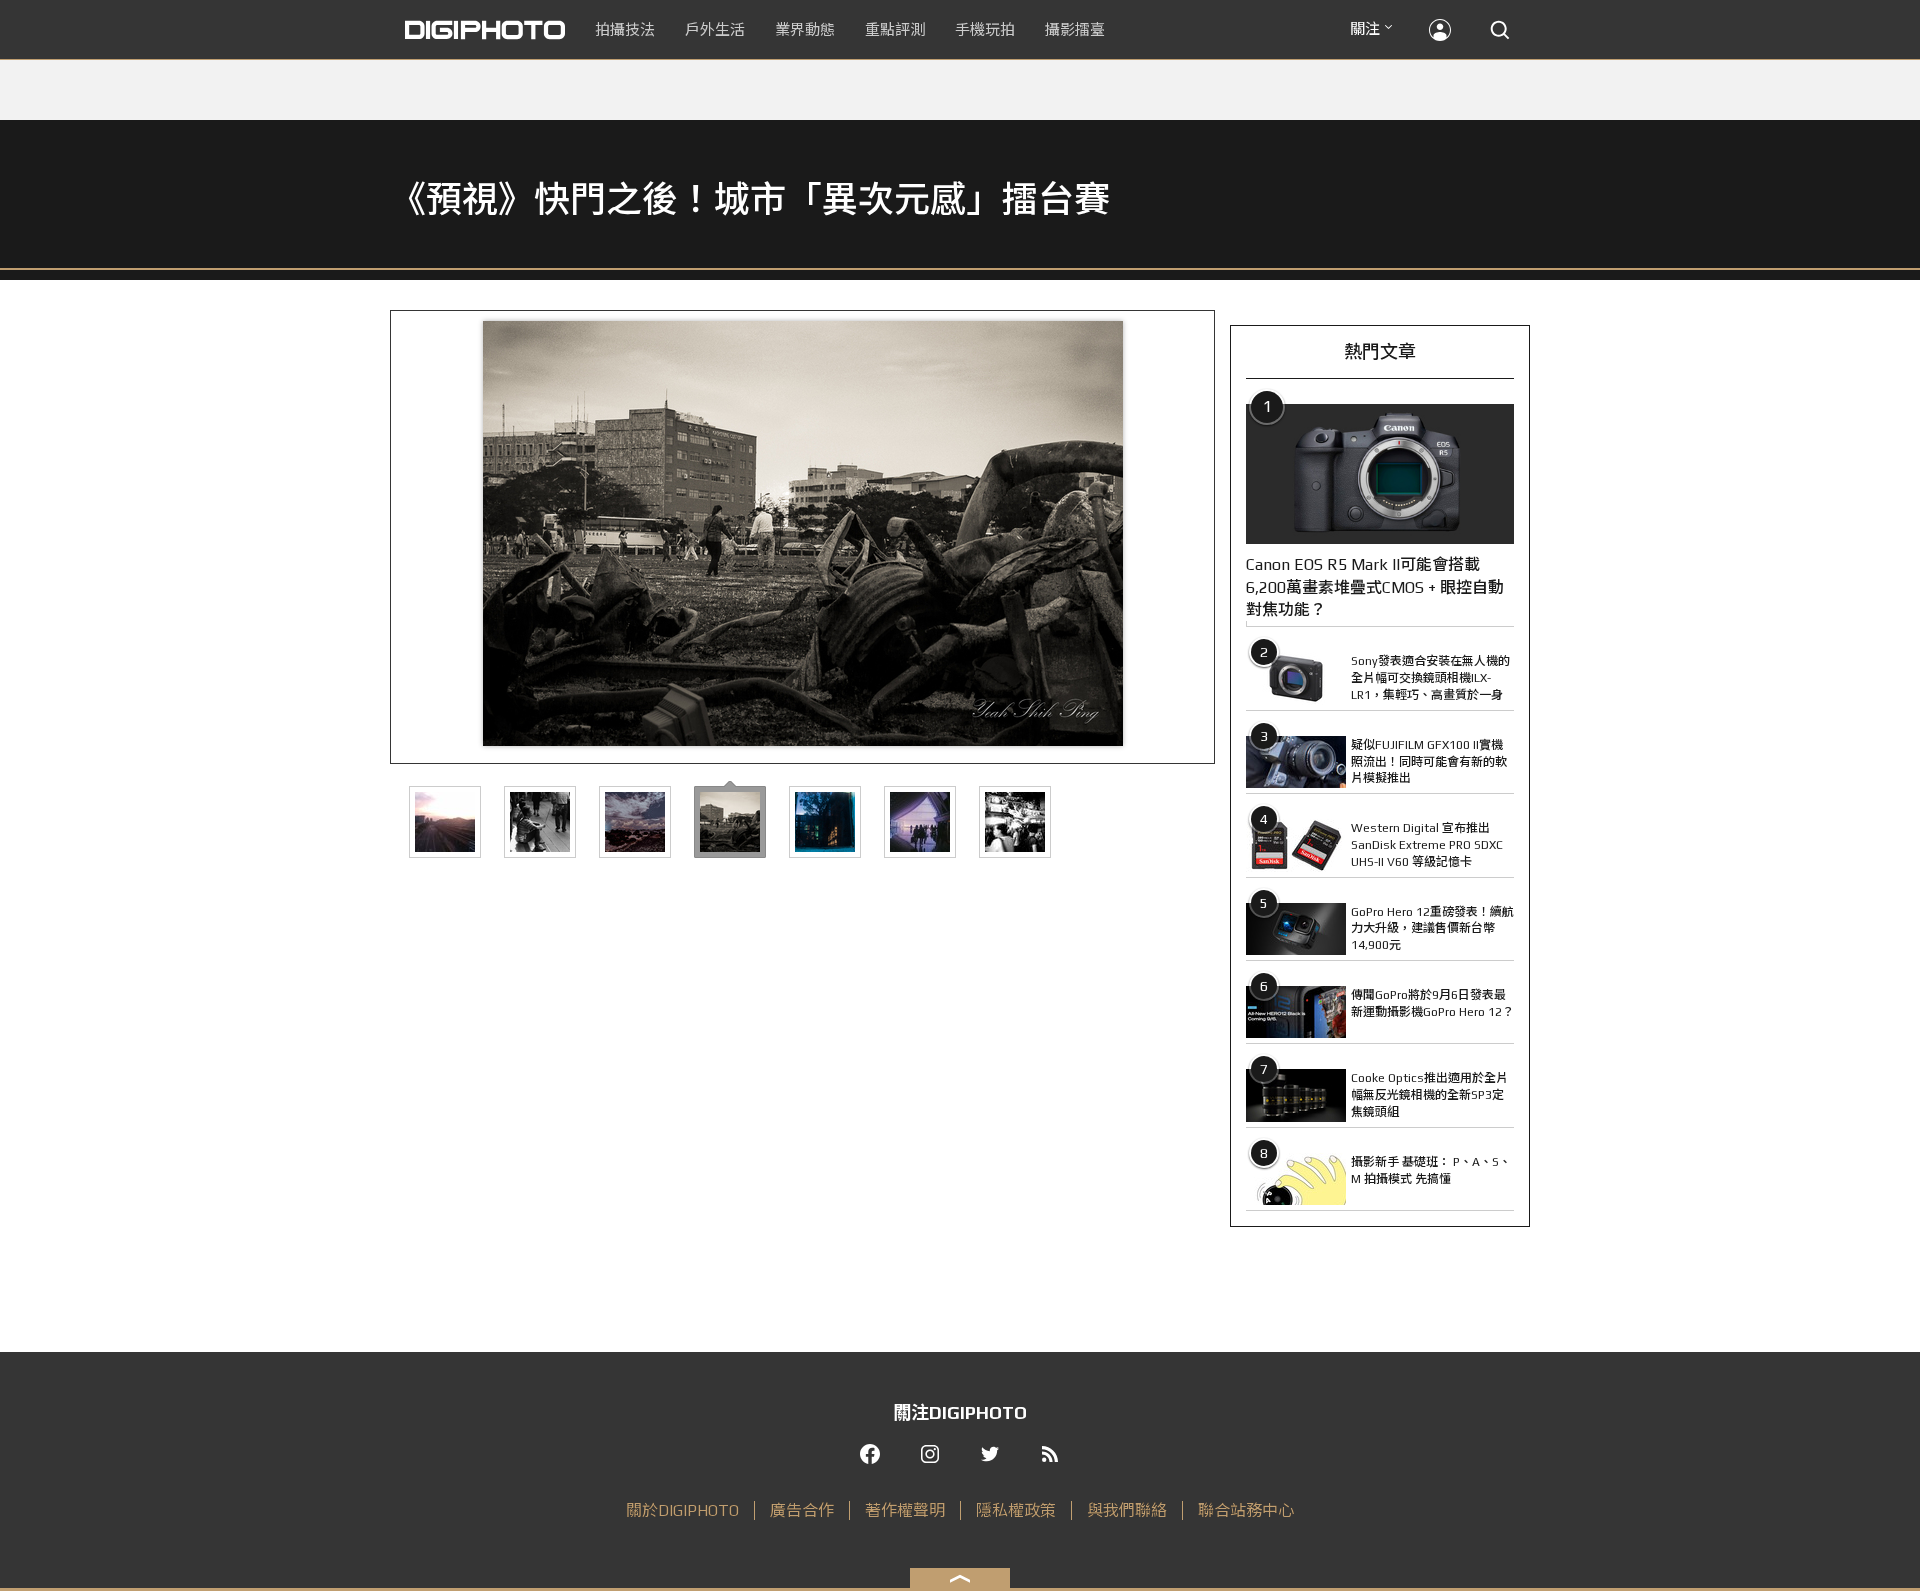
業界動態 (805, 29)
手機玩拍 (985, 29)
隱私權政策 (1016, 1510)
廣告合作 (802, 1510)
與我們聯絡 (1127, 1510)
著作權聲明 (905, 1510)
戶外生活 (715, 29)
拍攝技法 (625, 29)
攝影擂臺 (1075, 29)
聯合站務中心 (1246, 1510)
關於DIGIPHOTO (682, 1510)
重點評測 (895, 29)
